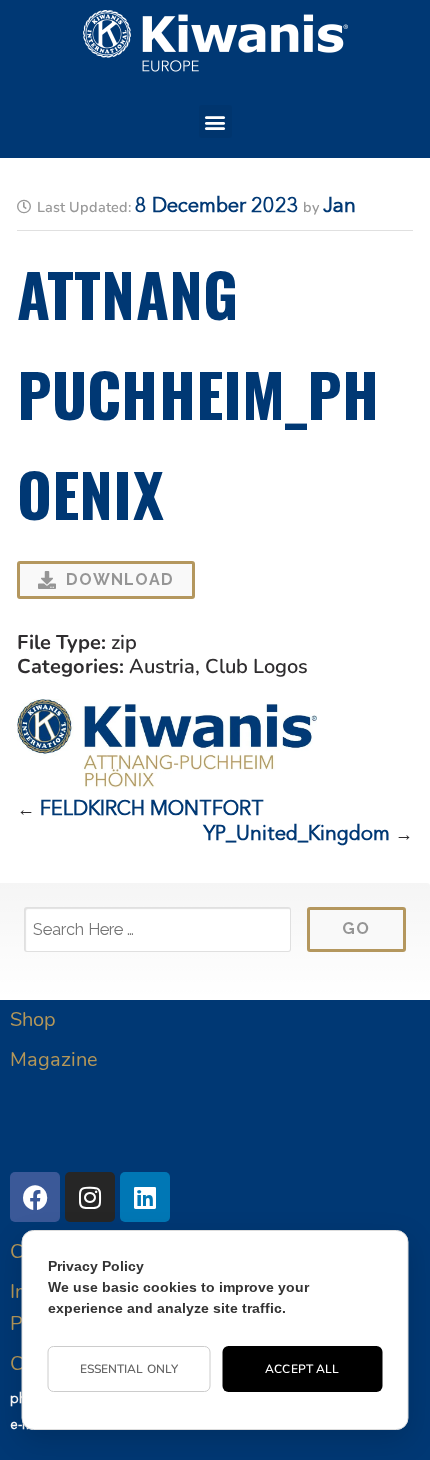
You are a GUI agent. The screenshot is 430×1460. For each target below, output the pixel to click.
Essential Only (129, 1369)
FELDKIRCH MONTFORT (152, 810)
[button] (215, 121)
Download (120, 579)
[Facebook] (35, 1197)
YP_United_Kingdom (296, 835)
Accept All (302, 1369)
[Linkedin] (145, 1197)
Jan (339, 207)
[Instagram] (90, 1197)
